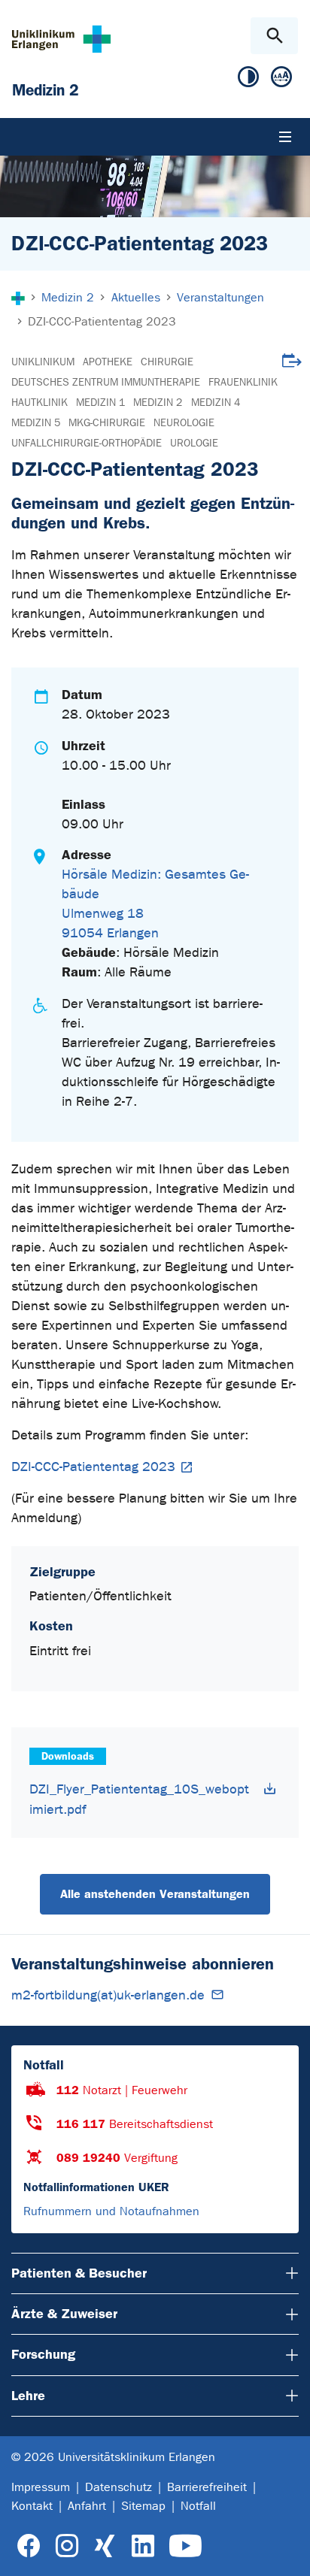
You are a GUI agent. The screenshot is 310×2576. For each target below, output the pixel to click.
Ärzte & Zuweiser (64, 2314)
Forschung (43, 2354)
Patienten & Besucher (79, 2273)
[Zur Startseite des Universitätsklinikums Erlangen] (61, 39)
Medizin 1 (100, 403)
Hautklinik (40, 403)
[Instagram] (67, 2546)
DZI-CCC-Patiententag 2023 (93, 1467)
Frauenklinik (243, 382)
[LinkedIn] (143, 2546)
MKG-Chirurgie (107, 423)
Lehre (28, 2396)
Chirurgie (167, 362)
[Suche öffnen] (274, 36)
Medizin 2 (158, 403)
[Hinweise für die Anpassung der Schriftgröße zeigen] (281, 80)
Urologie (194, 443)
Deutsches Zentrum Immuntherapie (106, 382)
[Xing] (105, 2546)
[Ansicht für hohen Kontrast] (248, 80)
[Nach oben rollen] (286, 2551)
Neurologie (184, 423)
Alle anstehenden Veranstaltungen (155, 1894)
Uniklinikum (43, 362)
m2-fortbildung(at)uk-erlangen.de (108, 1995)
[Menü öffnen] (285, 137)
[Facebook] (29, 2546)
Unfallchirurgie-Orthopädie (87, 443)
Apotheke (108, 362)
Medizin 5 (36, 423)
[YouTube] (185, 2546)
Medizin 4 (216, 403)
